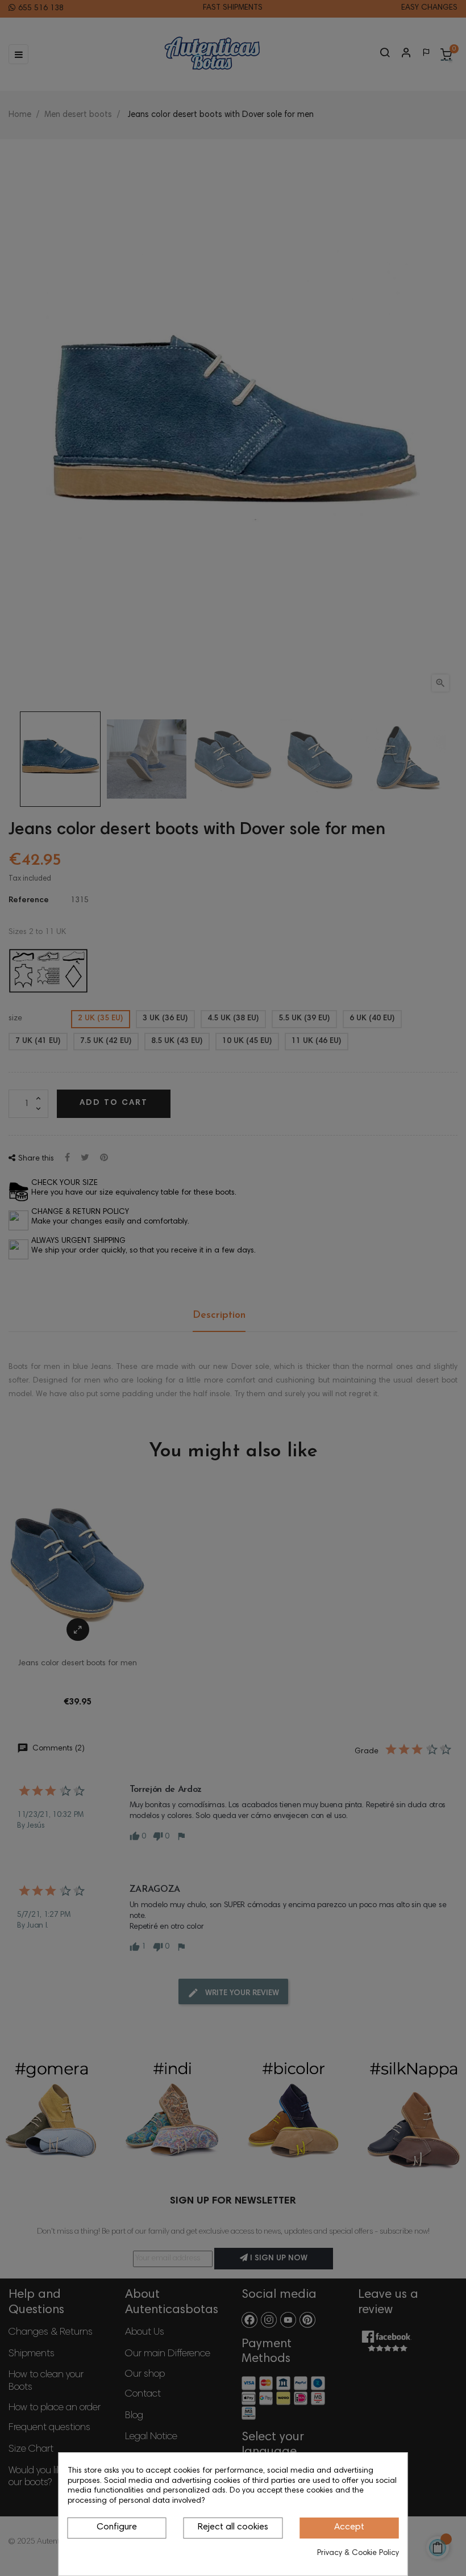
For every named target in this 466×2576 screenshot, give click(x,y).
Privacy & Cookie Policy (358, 2553)
